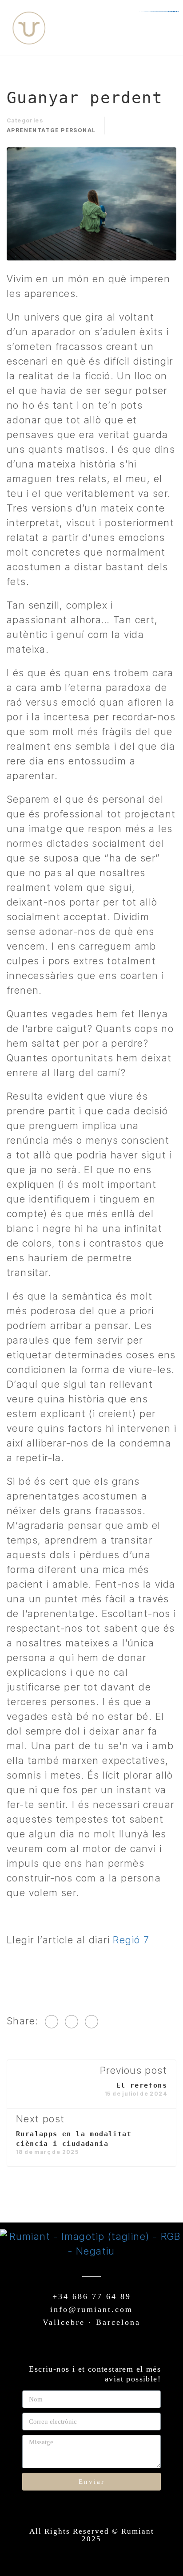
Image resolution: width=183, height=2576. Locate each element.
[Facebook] (52, 2022)
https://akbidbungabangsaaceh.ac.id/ (162, 12)
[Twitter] (72, 2022)
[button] (151, 28)
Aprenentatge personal (51, 130)
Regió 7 (131, 1940)
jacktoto (174, 12)
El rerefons (142, 2085)
